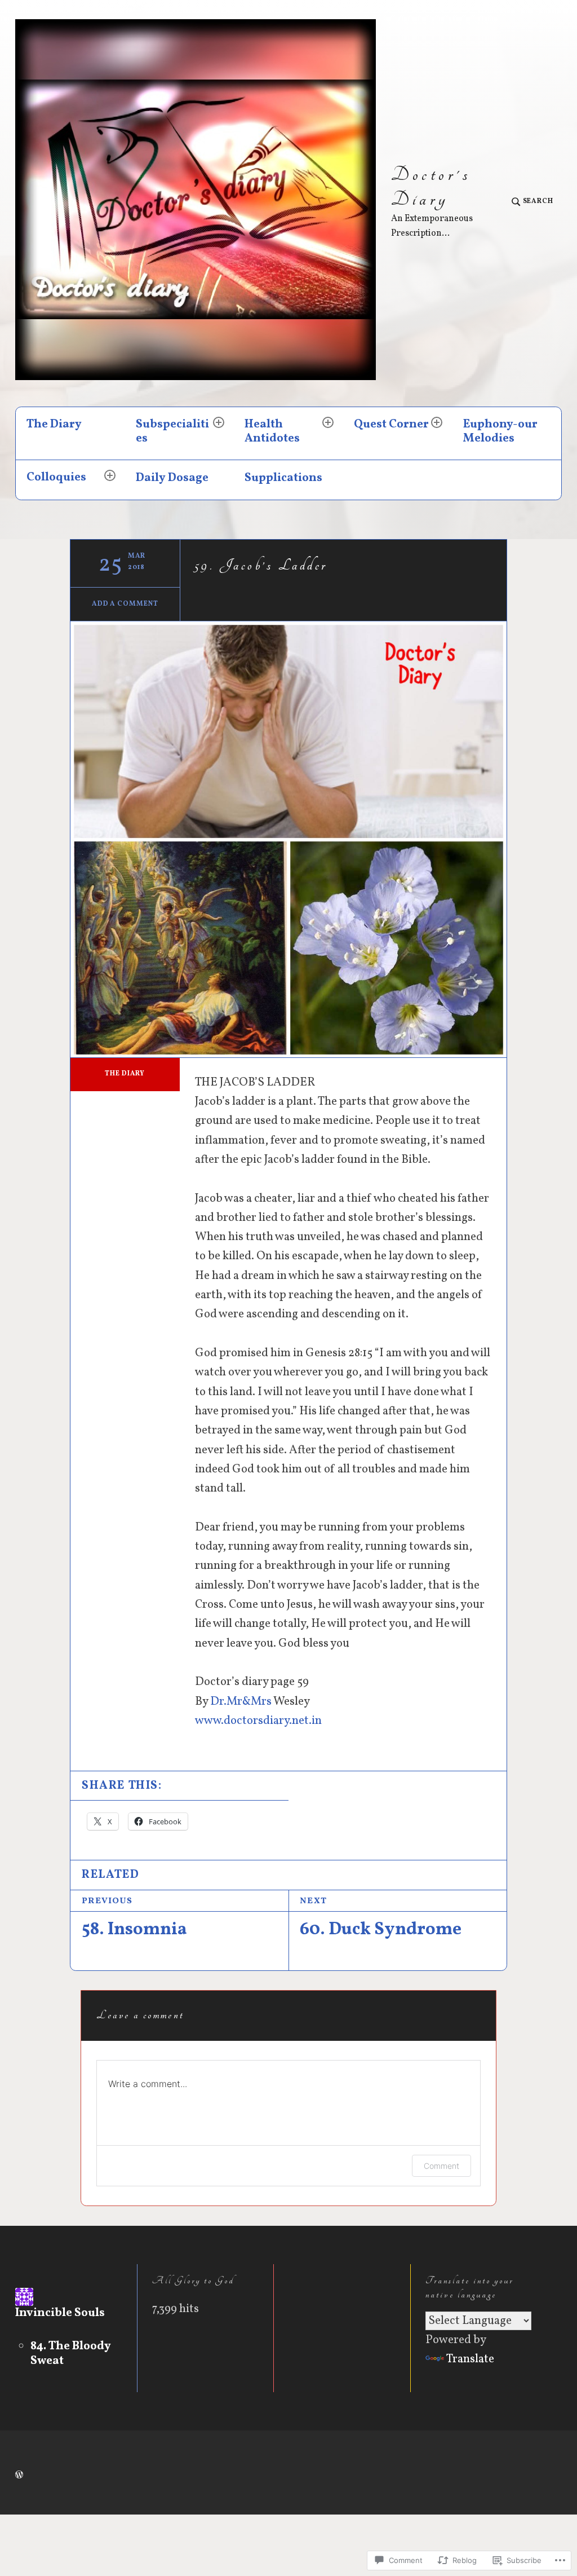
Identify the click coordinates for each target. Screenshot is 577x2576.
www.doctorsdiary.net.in (258, 1721)
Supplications (283, 478)
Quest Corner (391, 424)
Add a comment (125, 604)
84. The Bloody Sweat (71, 2354)
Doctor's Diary (431, 187)
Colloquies (56, 477)
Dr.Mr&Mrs (241, 1702)
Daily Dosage (172, 478)
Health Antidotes (272, 431)
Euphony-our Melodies (500, 431)
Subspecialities (172, 431)
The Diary (54, 424)
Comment (441, 2166)
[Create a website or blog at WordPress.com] (19, 2476)
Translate (470, 2359)
